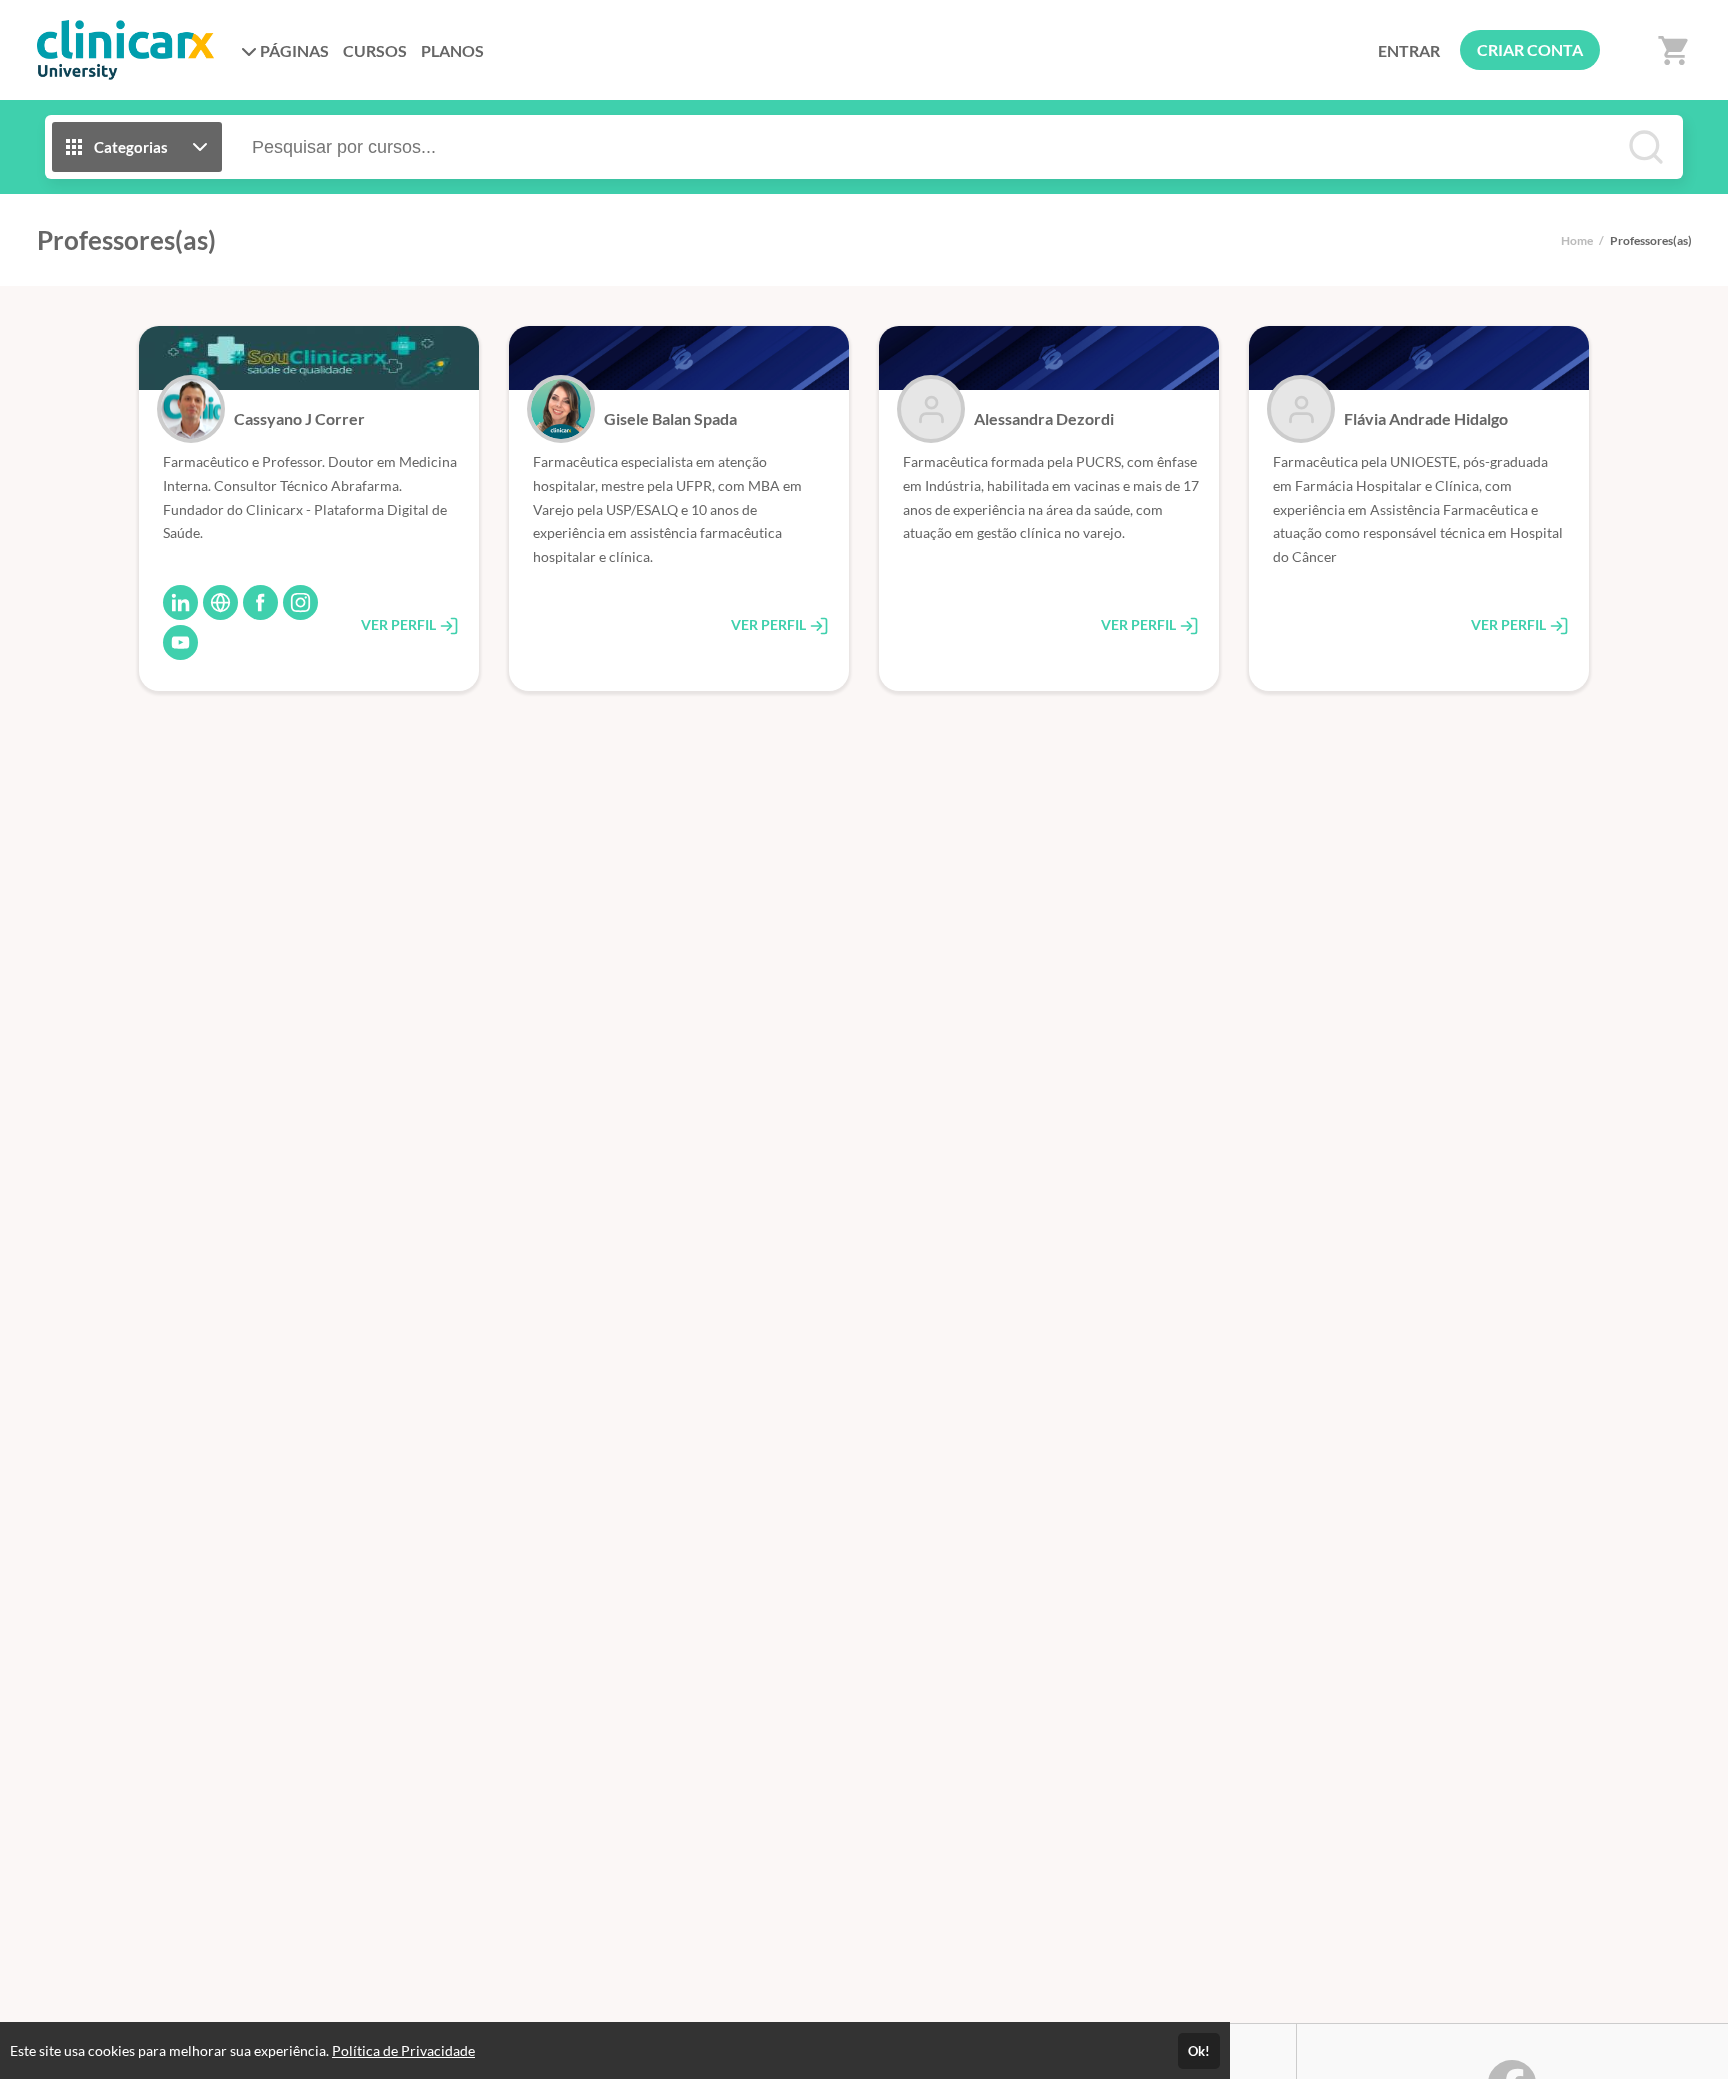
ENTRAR (1409, 50)
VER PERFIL (400, 624)
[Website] (220, 602)
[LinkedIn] (180, 602)
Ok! (1199, 2051)
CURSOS (375, 50)
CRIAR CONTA (1530, 49)
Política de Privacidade (403, 2050)
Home (1577, 240)
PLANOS (452, 50)
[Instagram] (300, 602)
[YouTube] (180, 642)
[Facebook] (260, 602)
